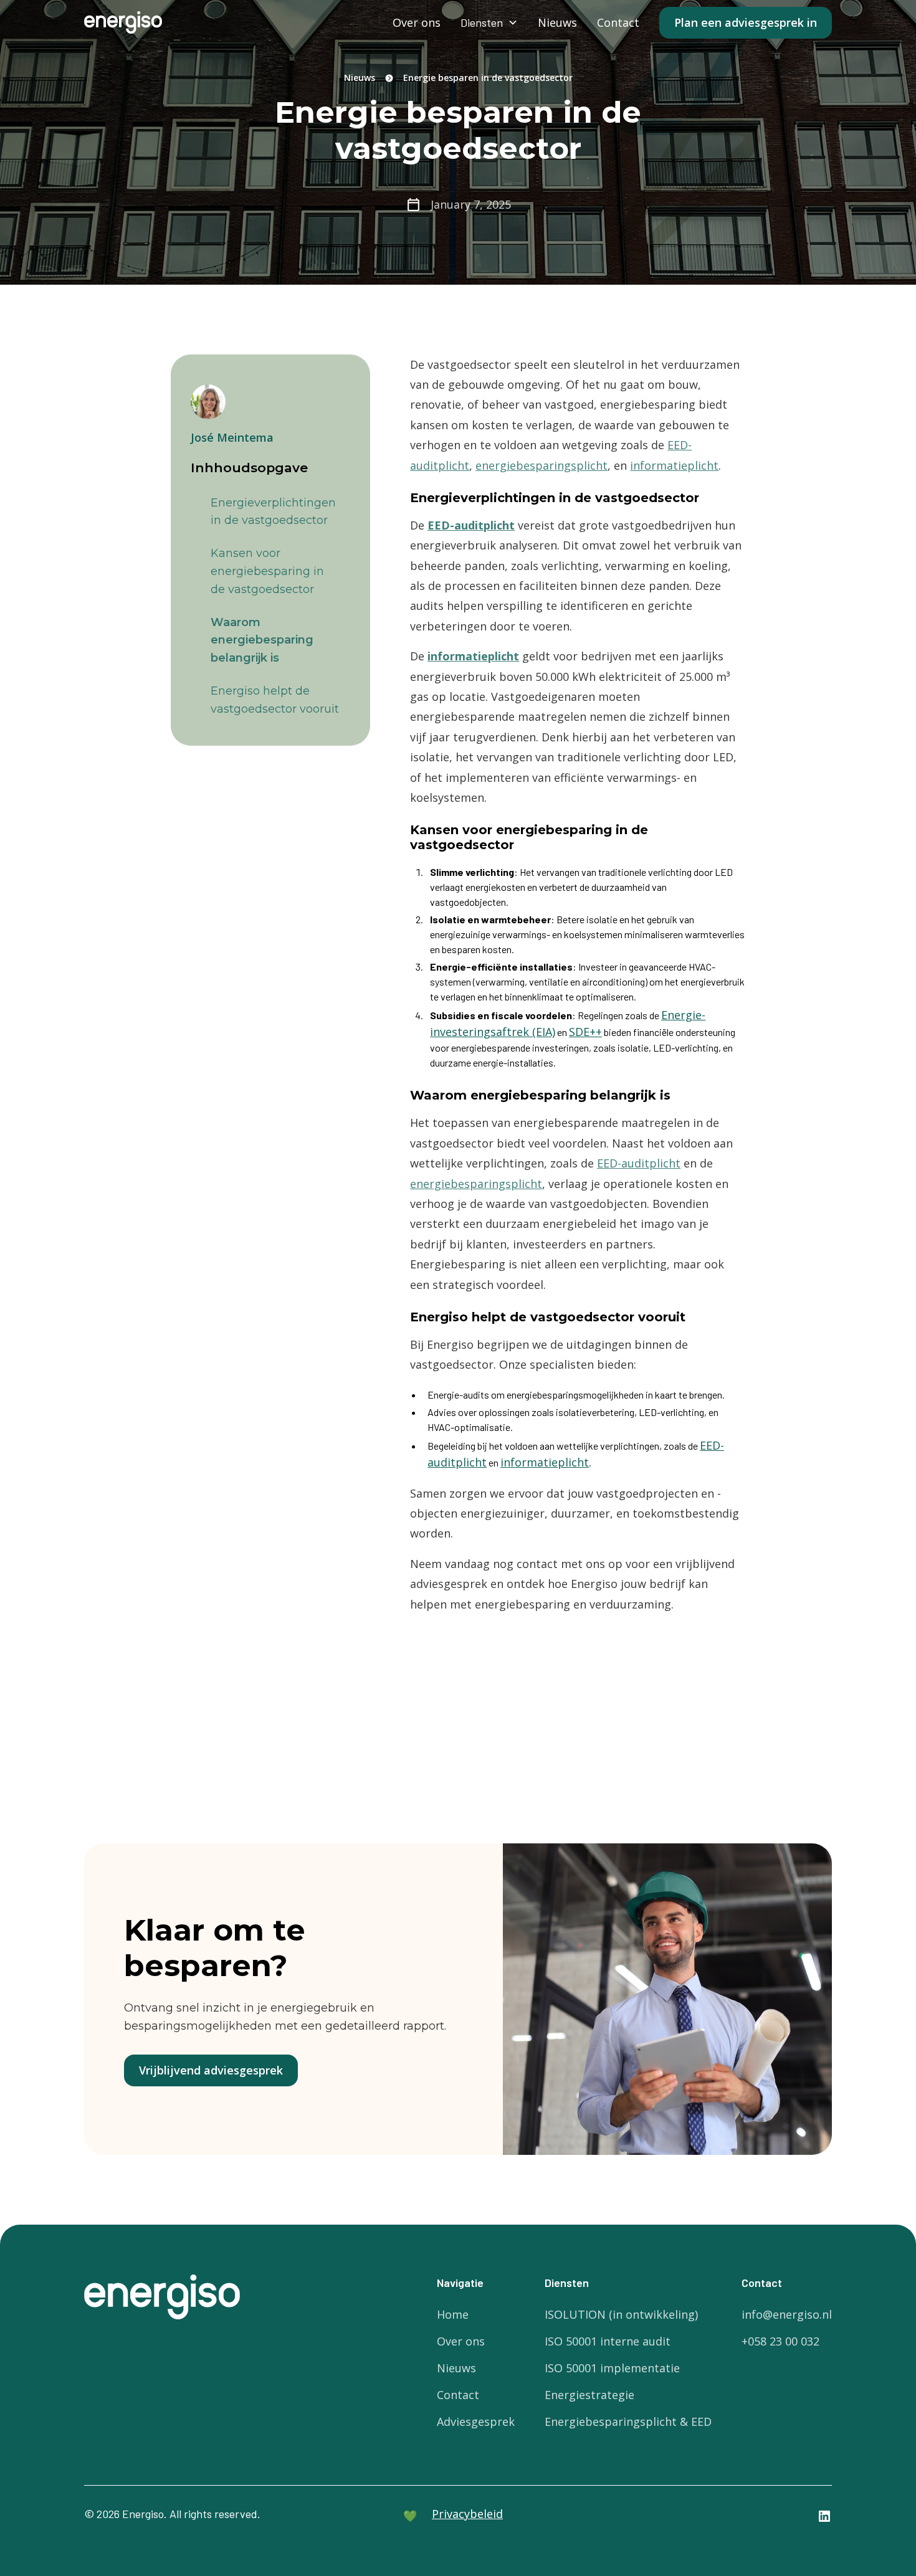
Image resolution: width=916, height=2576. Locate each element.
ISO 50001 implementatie (612, 2368)
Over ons (417, 22)
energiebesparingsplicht (541, 465)
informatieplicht (674, 465)
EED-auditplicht (639, 1163)
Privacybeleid (467, 2514)
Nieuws (557, 22)
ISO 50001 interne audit (608, 2341)
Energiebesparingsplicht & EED (628, 2422)
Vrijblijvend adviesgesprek (211, 2070)
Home (453, 2314)
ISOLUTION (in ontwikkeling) (621, 2314)
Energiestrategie (589, 2395)
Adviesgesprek (476, 2422)
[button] (489, 23)
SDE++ (585, 1032)
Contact (618, 22)
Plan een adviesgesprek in (746, 22)
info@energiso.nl (787, 2314)
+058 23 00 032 (780, 2341)
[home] (123, 22)
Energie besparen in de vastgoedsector (488, 78)
